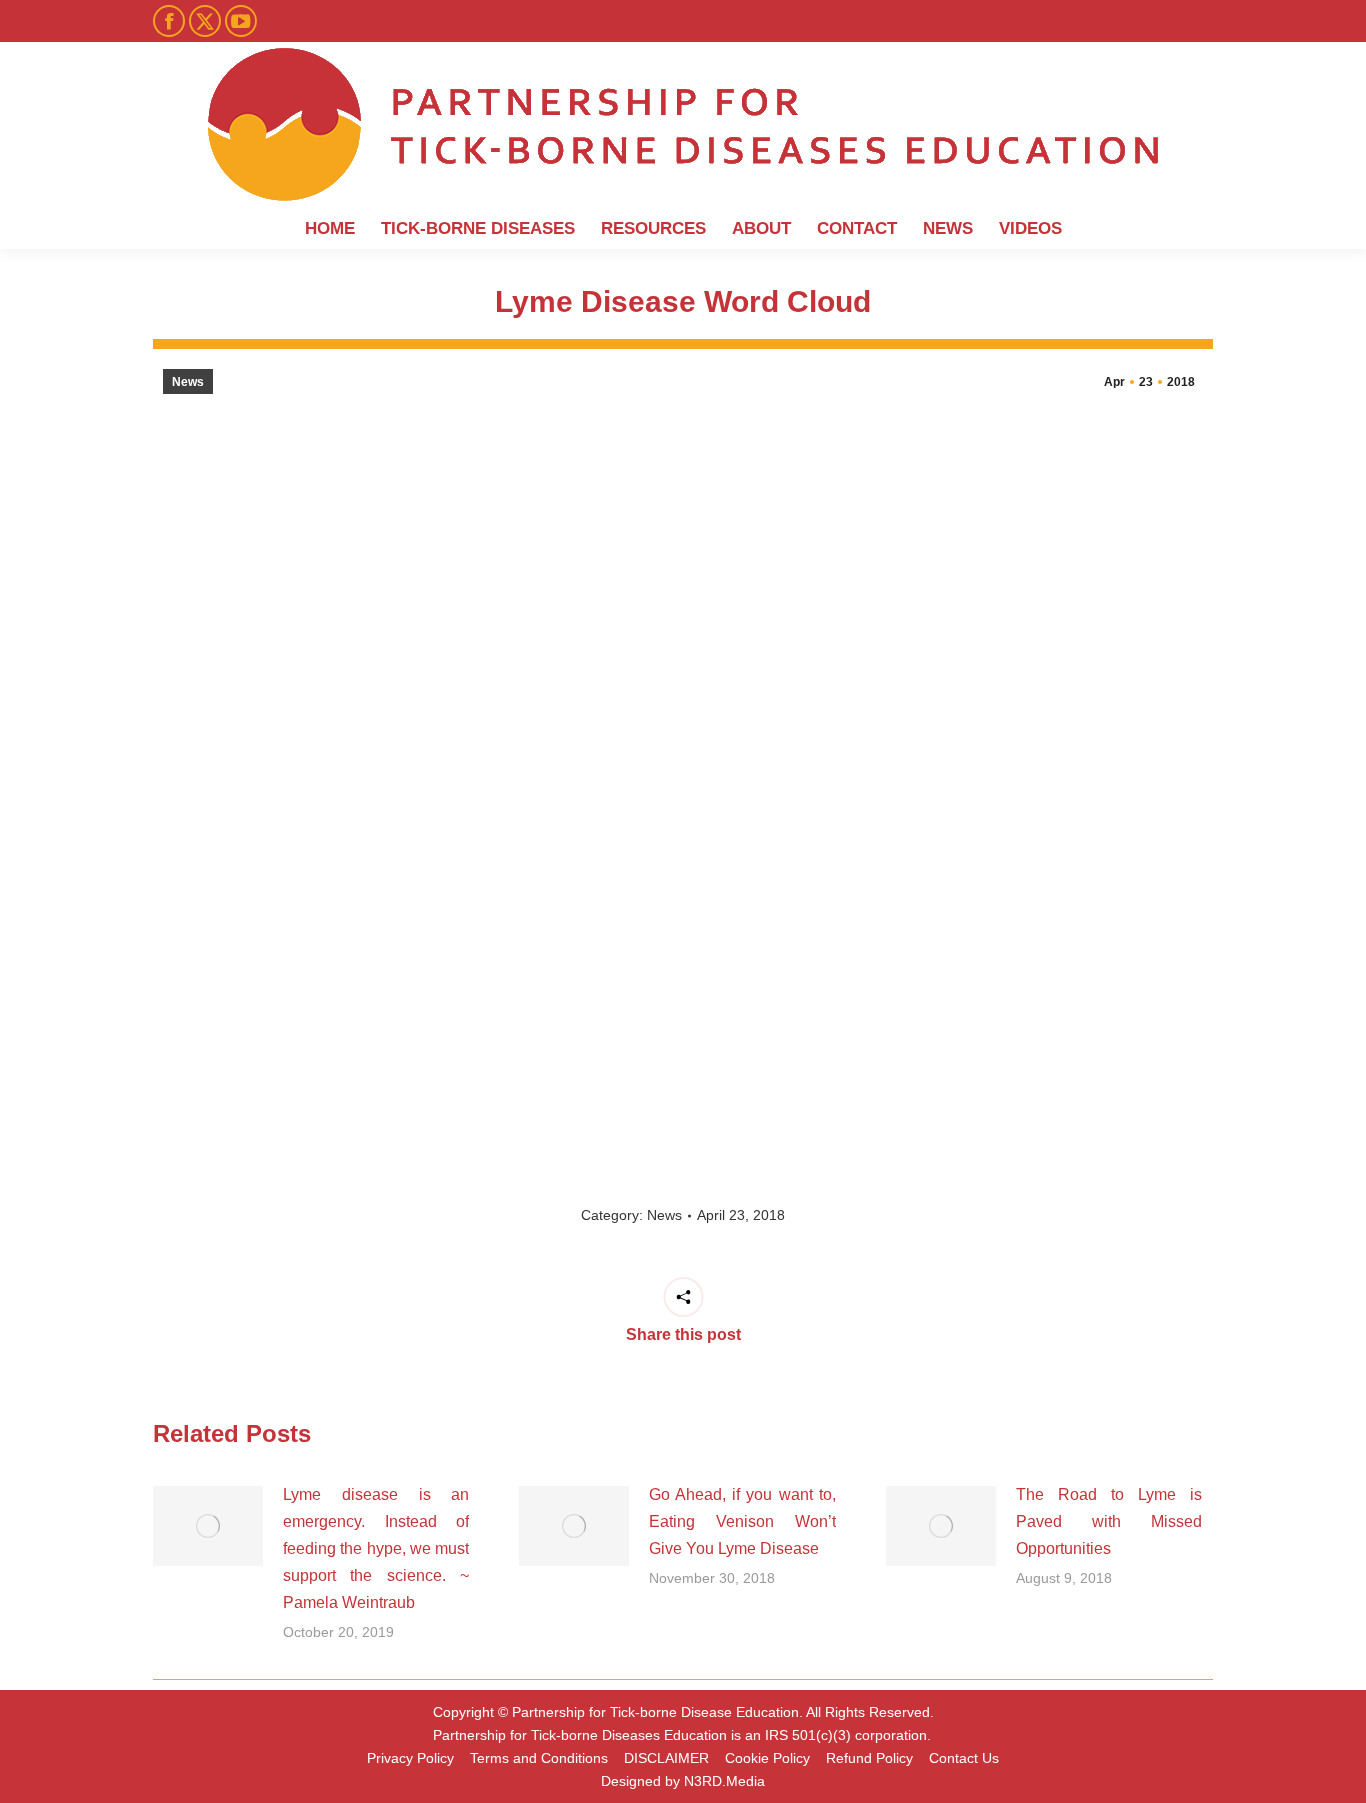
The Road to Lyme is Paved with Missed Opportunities (1109, 1521)
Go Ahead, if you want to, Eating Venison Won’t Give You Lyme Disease (742, 1521)
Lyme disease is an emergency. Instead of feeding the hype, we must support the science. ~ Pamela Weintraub (376, 1548)
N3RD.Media (724, 1781)
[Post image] (208, 1526)
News (188, 382)
